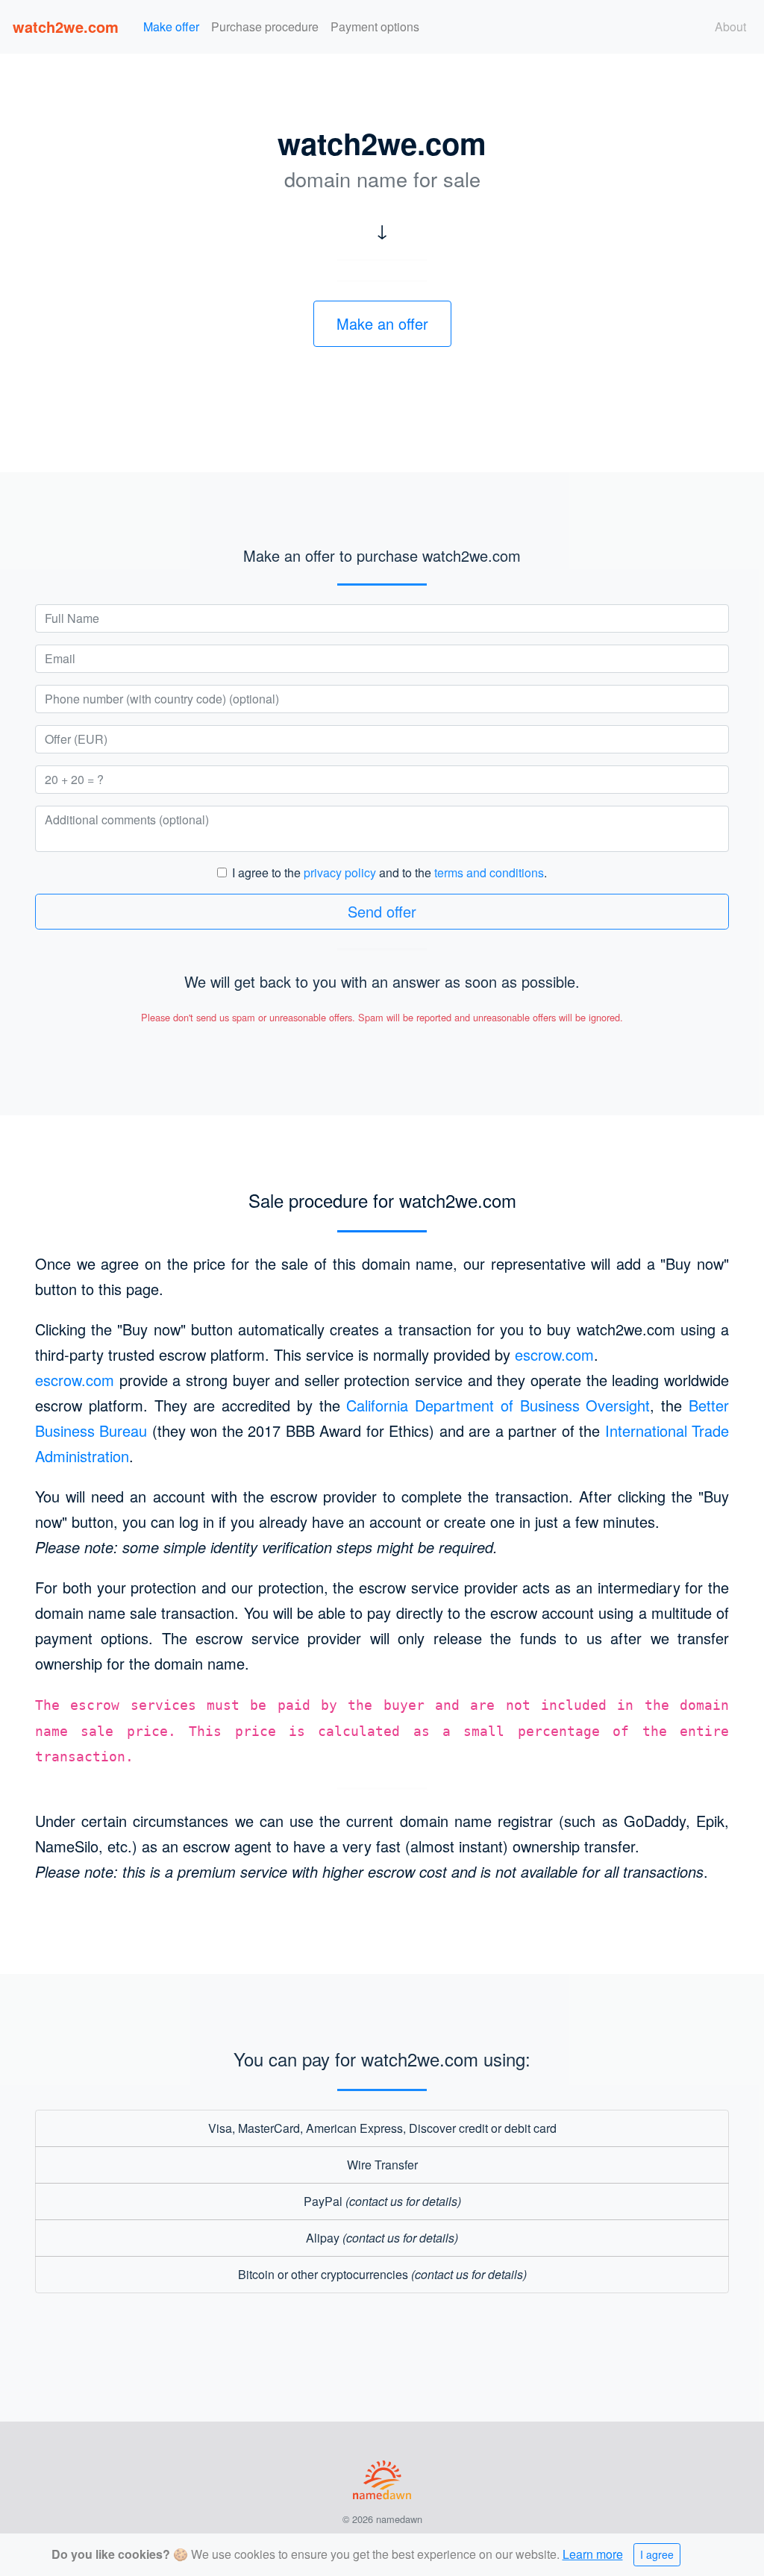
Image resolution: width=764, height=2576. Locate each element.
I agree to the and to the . (389, 872)
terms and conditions (489, 872)
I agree (657, 2554)
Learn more (593, 2554)
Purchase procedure (265, 26)
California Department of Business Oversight (498, 1405)
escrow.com (554, 1354)
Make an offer (382, 323)
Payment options (375, 26)
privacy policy (340, 872)
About (730, 26)
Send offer (382, 911)
